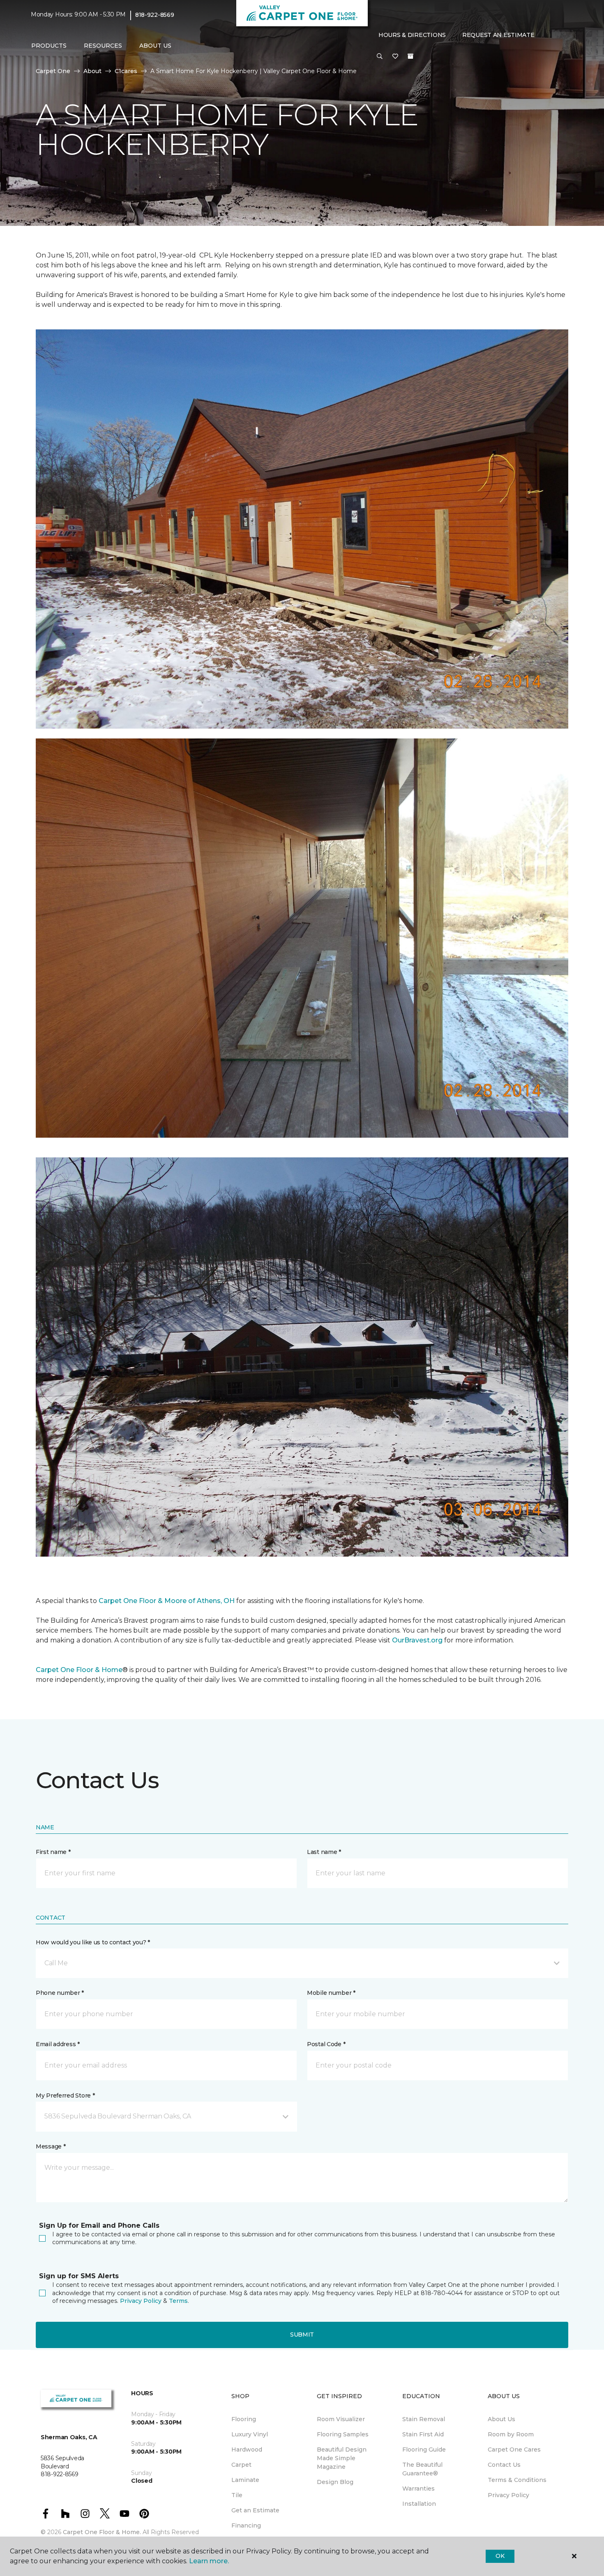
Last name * (324, 1852)
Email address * (58, 2044)
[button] (380, 57)
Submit (302, 2334)
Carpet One (53, 71)
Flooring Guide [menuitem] (424, 2449)
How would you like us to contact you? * (93, 1942)
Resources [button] (103, 46)
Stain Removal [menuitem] (424, 2419)
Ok (500, 2556)
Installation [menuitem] (419, 2504)
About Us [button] (155, 46)
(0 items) (410, 56)
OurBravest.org (417, 1640)
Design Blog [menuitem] (335, 2482)
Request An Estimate (498, 35)
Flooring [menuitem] (244, 2419)
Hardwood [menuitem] (247, 2449)
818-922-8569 (155, 15)
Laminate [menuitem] (245, 2480)
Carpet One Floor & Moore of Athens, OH (167, 1601)
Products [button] (49, 46)
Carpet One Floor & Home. (102, 2532)
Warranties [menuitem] (418, 2489)
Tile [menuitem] (237, 2495)
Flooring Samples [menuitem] (343, 2434)
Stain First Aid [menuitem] (423, 2434)
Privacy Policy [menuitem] (508, 2495)
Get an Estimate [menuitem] (255, 2510)
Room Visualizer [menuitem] (341, 2419)
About (92, 71)
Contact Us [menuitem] (504, 2465)
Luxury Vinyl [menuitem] (250, 2434)
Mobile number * (331, 1993)
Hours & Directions (412, 35)
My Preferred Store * (65, 2095)
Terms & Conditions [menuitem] (517, 2480)
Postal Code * (326, 2044)
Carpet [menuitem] (241, 2465)
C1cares (126, 71)
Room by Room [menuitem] (511, 2434)
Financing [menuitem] (246, 2525)
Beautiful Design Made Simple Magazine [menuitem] (342, 2458)
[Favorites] (395, 57)
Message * (51, 2146)
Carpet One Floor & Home (79, 1670)
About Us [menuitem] (501, 2419)
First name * (53, 1852)
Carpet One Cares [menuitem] (514, 2449)
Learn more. (209, 2561)
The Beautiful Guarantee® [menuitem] (422, 2469)
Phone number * (60, 1993)
